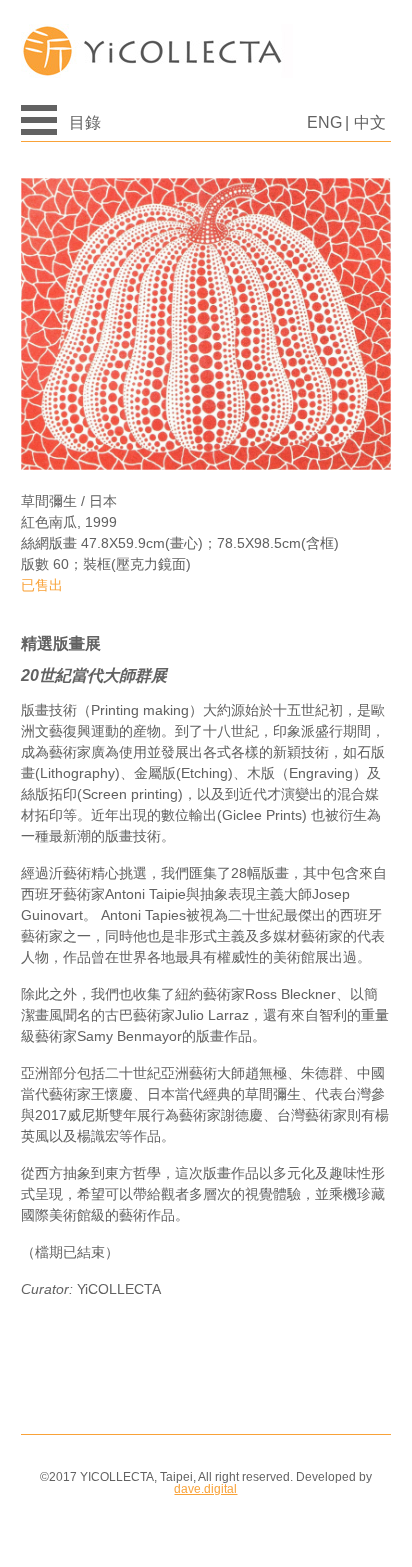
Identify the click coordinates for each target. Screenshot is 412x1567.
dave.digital (205, 1489)
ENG (324, 122)
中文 (370, 122)
